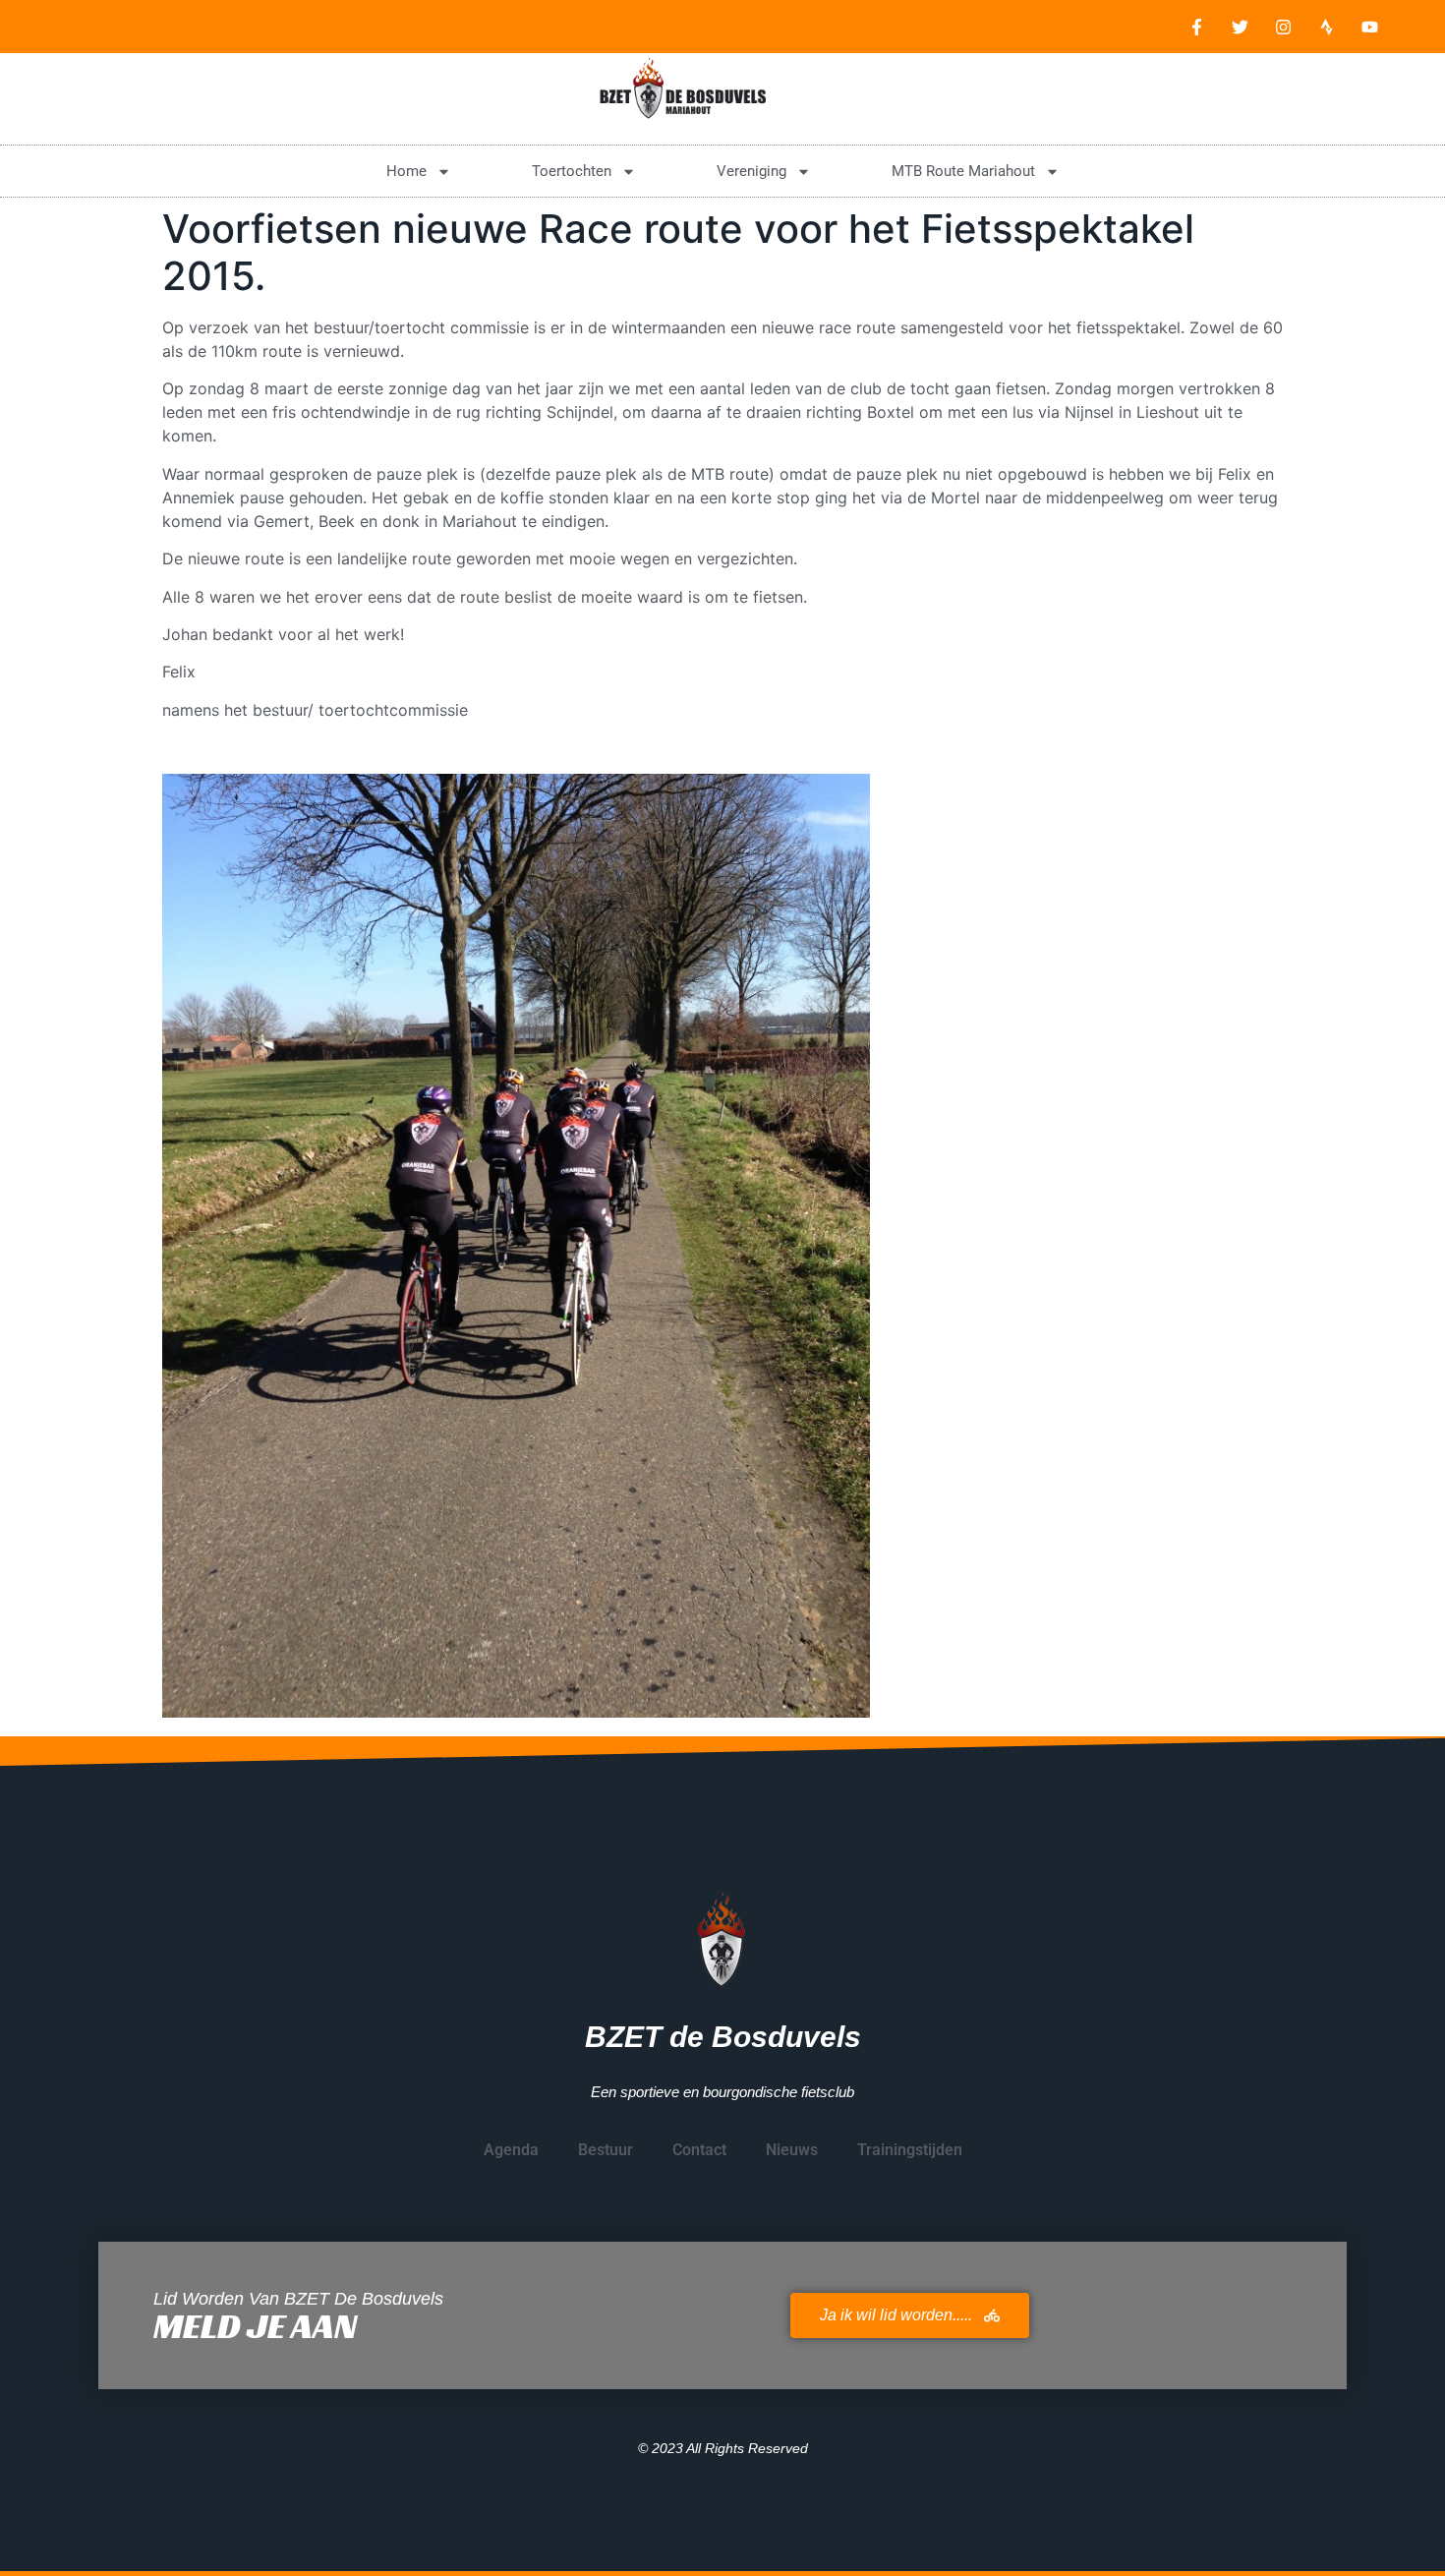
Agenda (511, 2150)
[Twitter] (1240, 27)
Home (406, 171)
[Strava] (1326, 27)
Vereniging (751, 171)
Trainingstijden (910, 2150)
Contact (699, 2150)
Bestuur (606, 2150)
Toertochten (572, 171)
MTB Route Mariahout (963, 171)
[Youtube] (1369, 27)
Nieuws (792, 2150)
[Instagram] (1283, 27)
